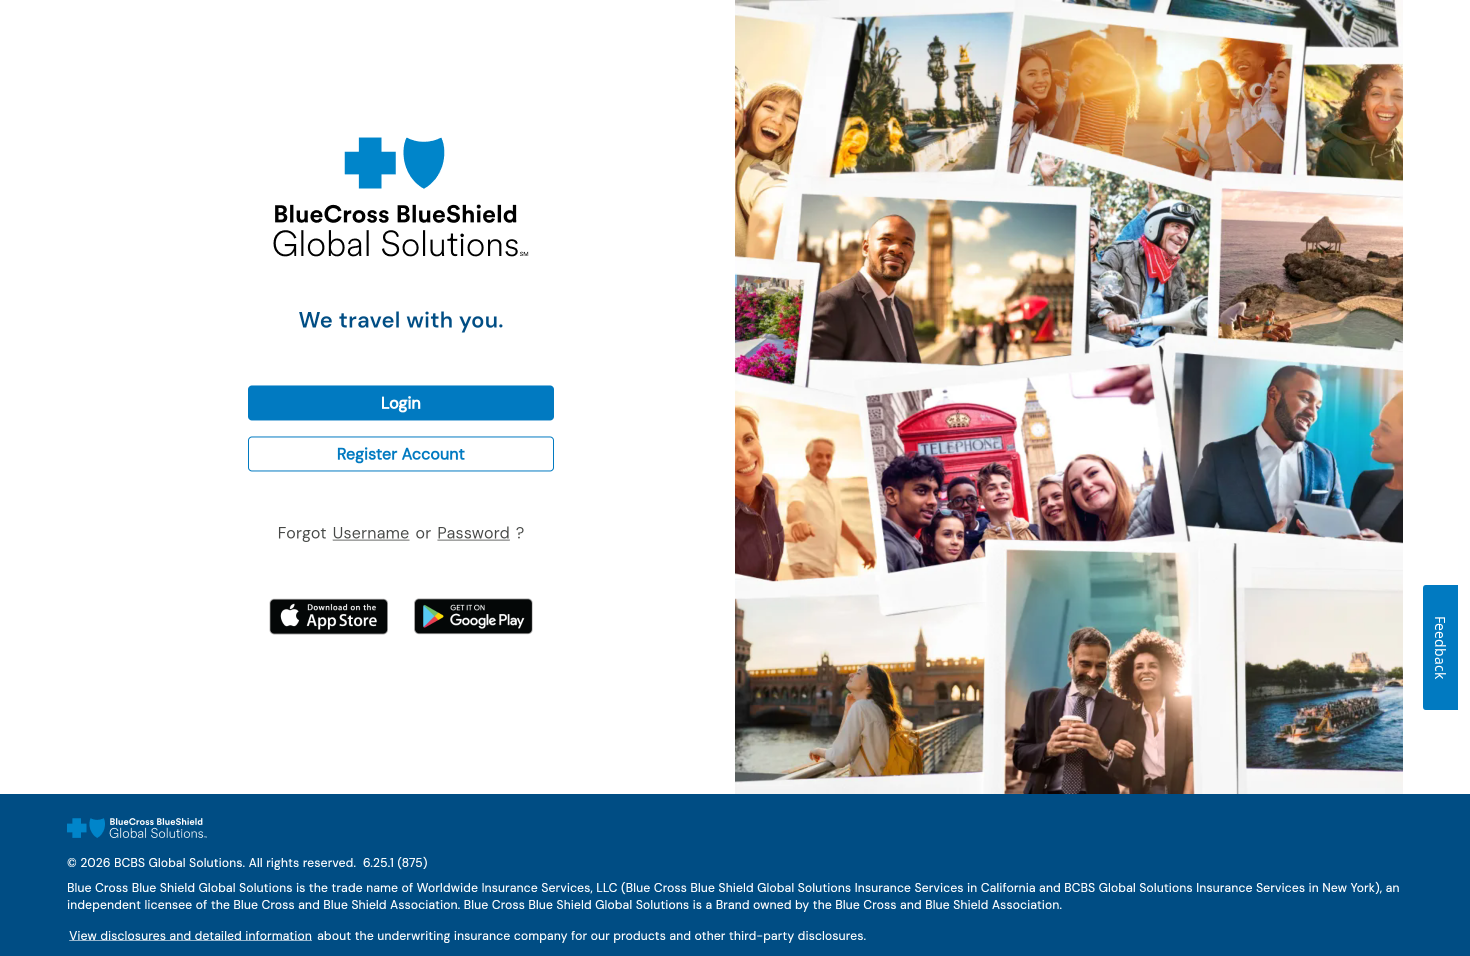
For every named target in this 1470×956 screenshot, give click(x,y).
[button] (401, 402)
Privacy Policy (215, 955)
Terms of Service (95, 955)
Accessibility (338, 955)
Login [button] (267, 393)
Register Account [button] (302, 444)
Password (461, 529)
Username (359, 529)
